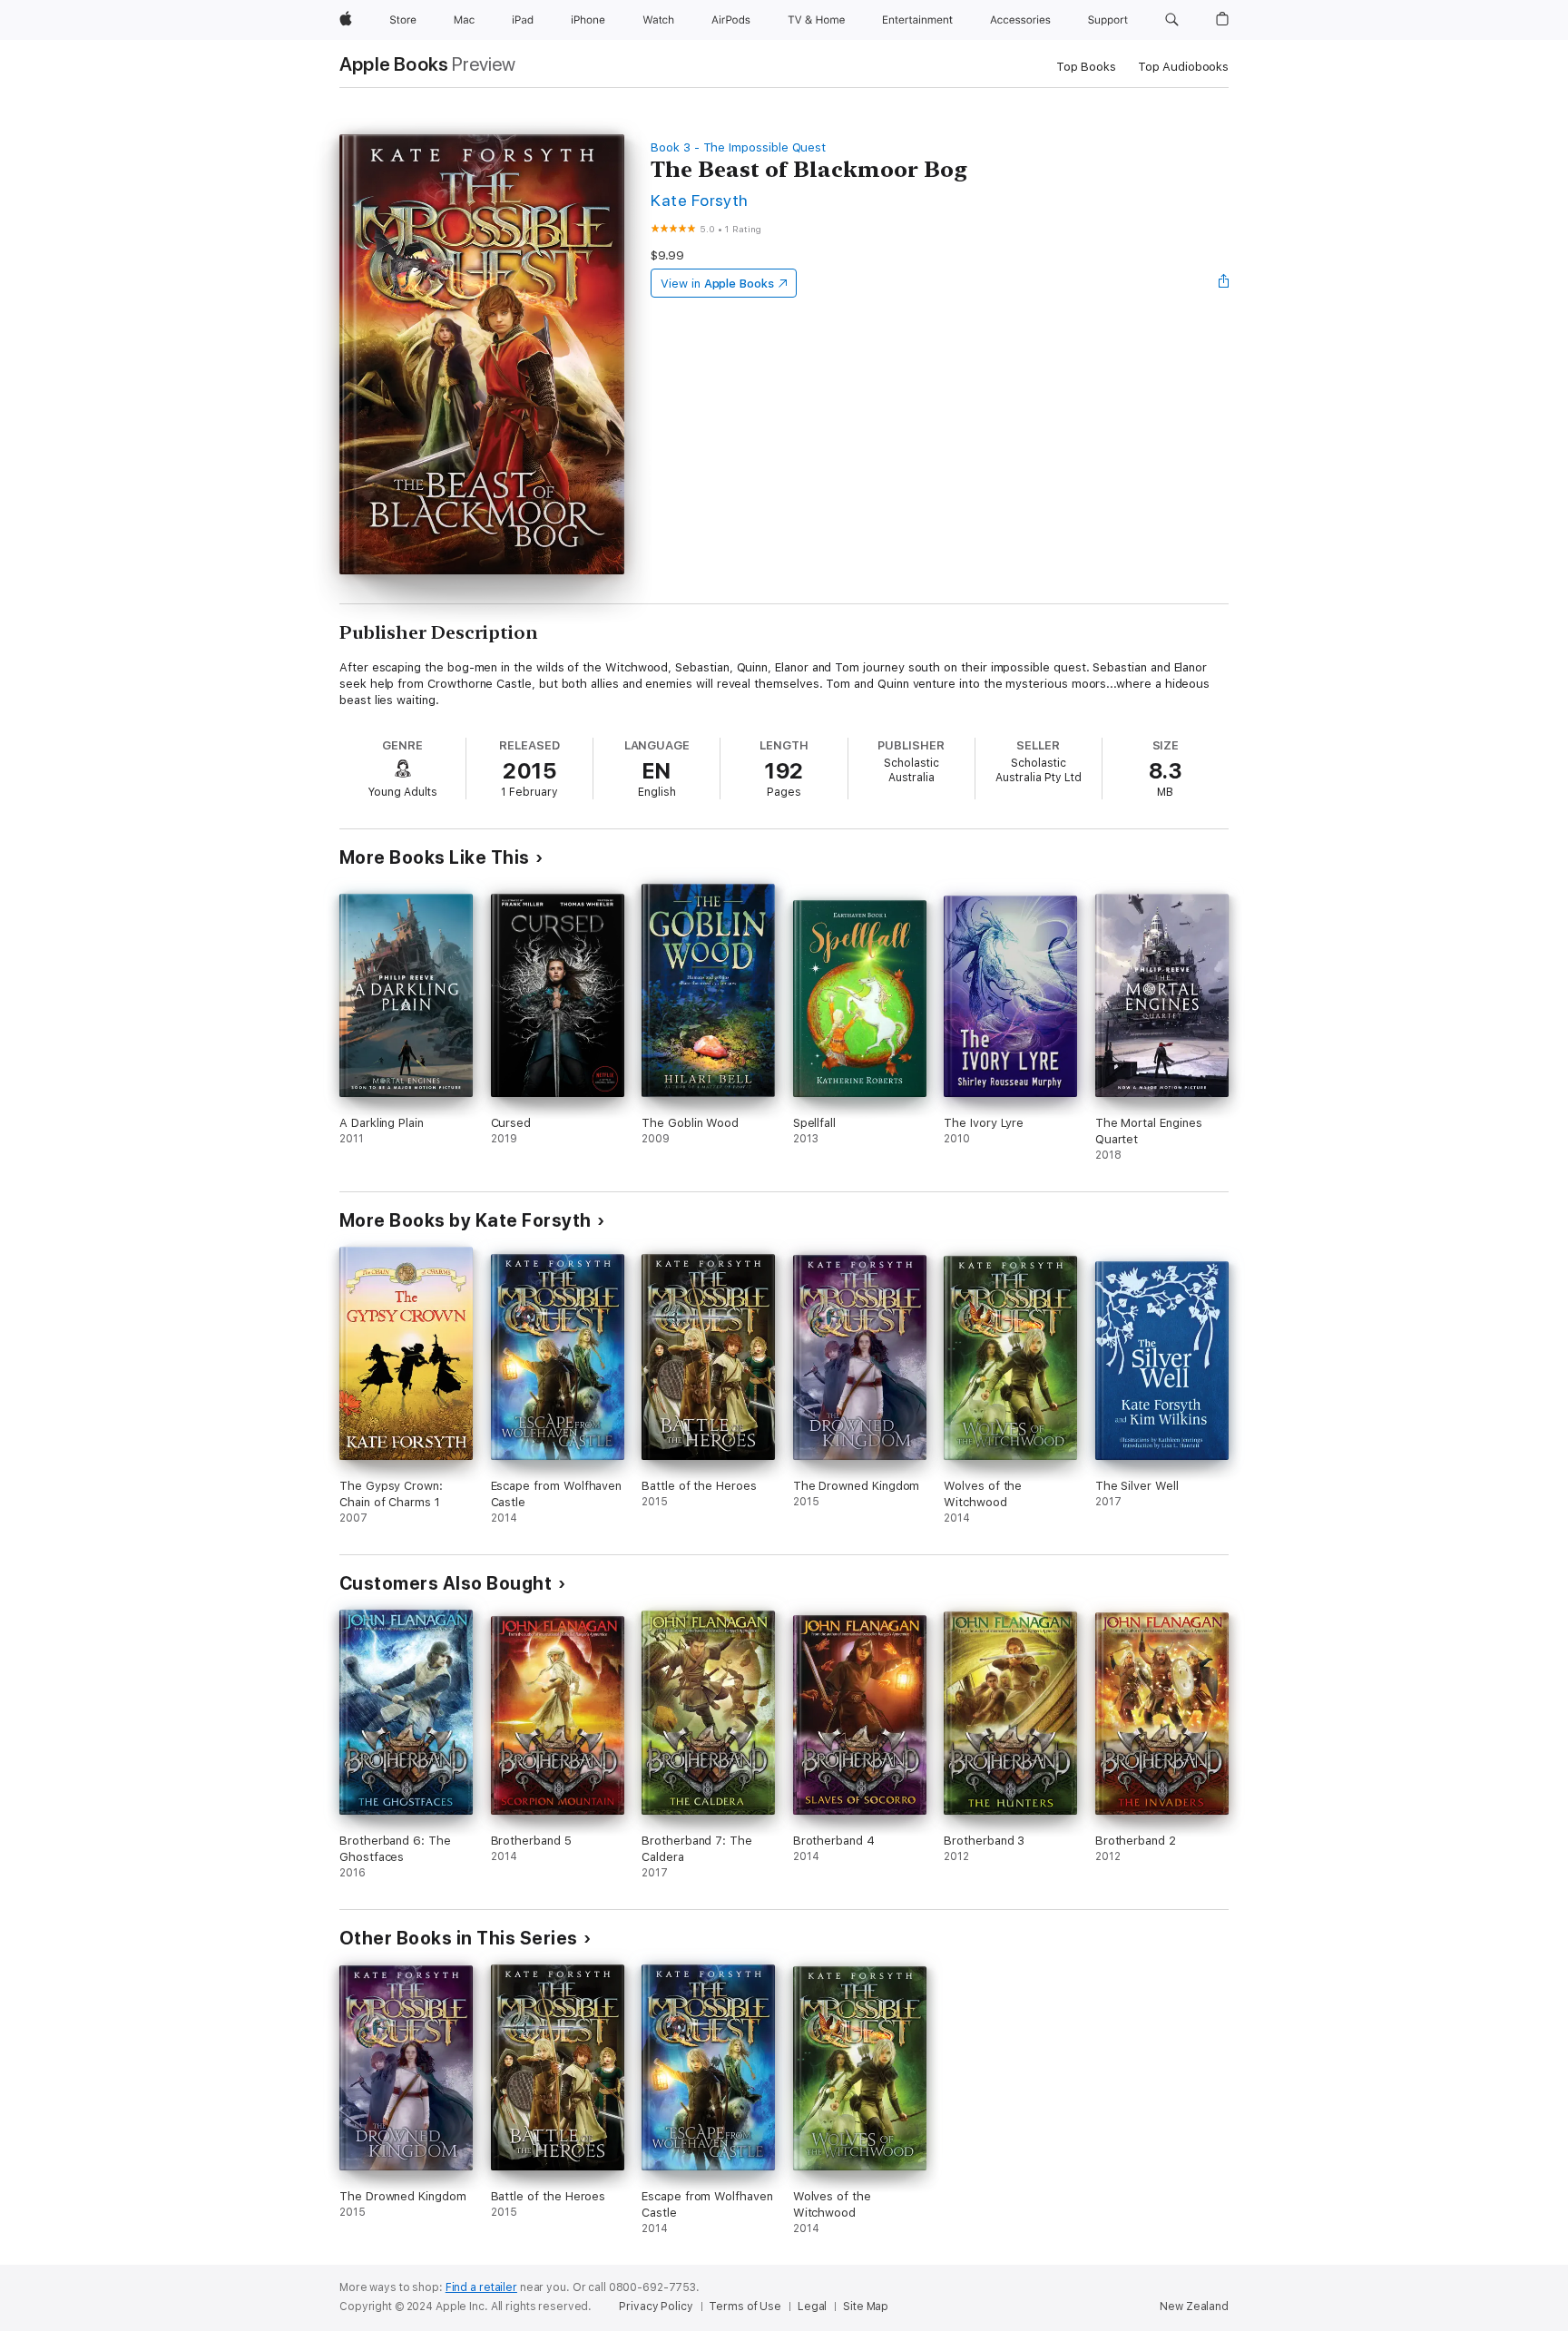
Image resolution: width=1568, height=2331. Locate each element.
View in (717, 284)
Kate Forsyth (700, 200)
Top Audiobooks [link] (1183, 67)
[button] (1172, 20)
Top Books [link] (1086, 67)
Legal (812, 2307)
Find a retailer (481, 2287)
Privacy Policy (656, 2307)
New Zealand (1194, 2307)
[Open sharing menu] (1224, 283)
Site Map (866, 2307)
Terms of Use (745, 2307)
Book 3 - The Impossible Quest (738, 147)
